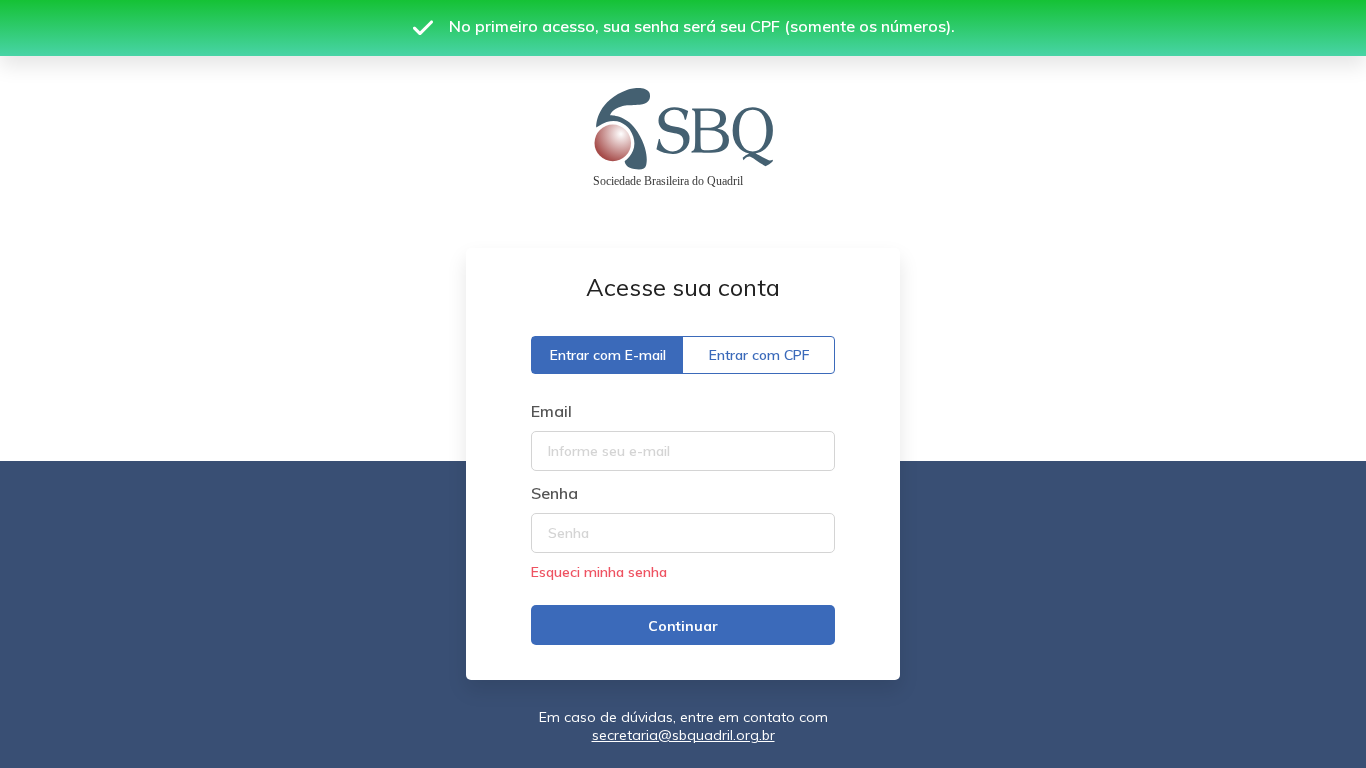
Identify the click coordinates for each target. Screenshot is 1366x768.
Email (551, 411)
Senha (554, 493)
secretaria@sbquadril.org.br (683, 735)
